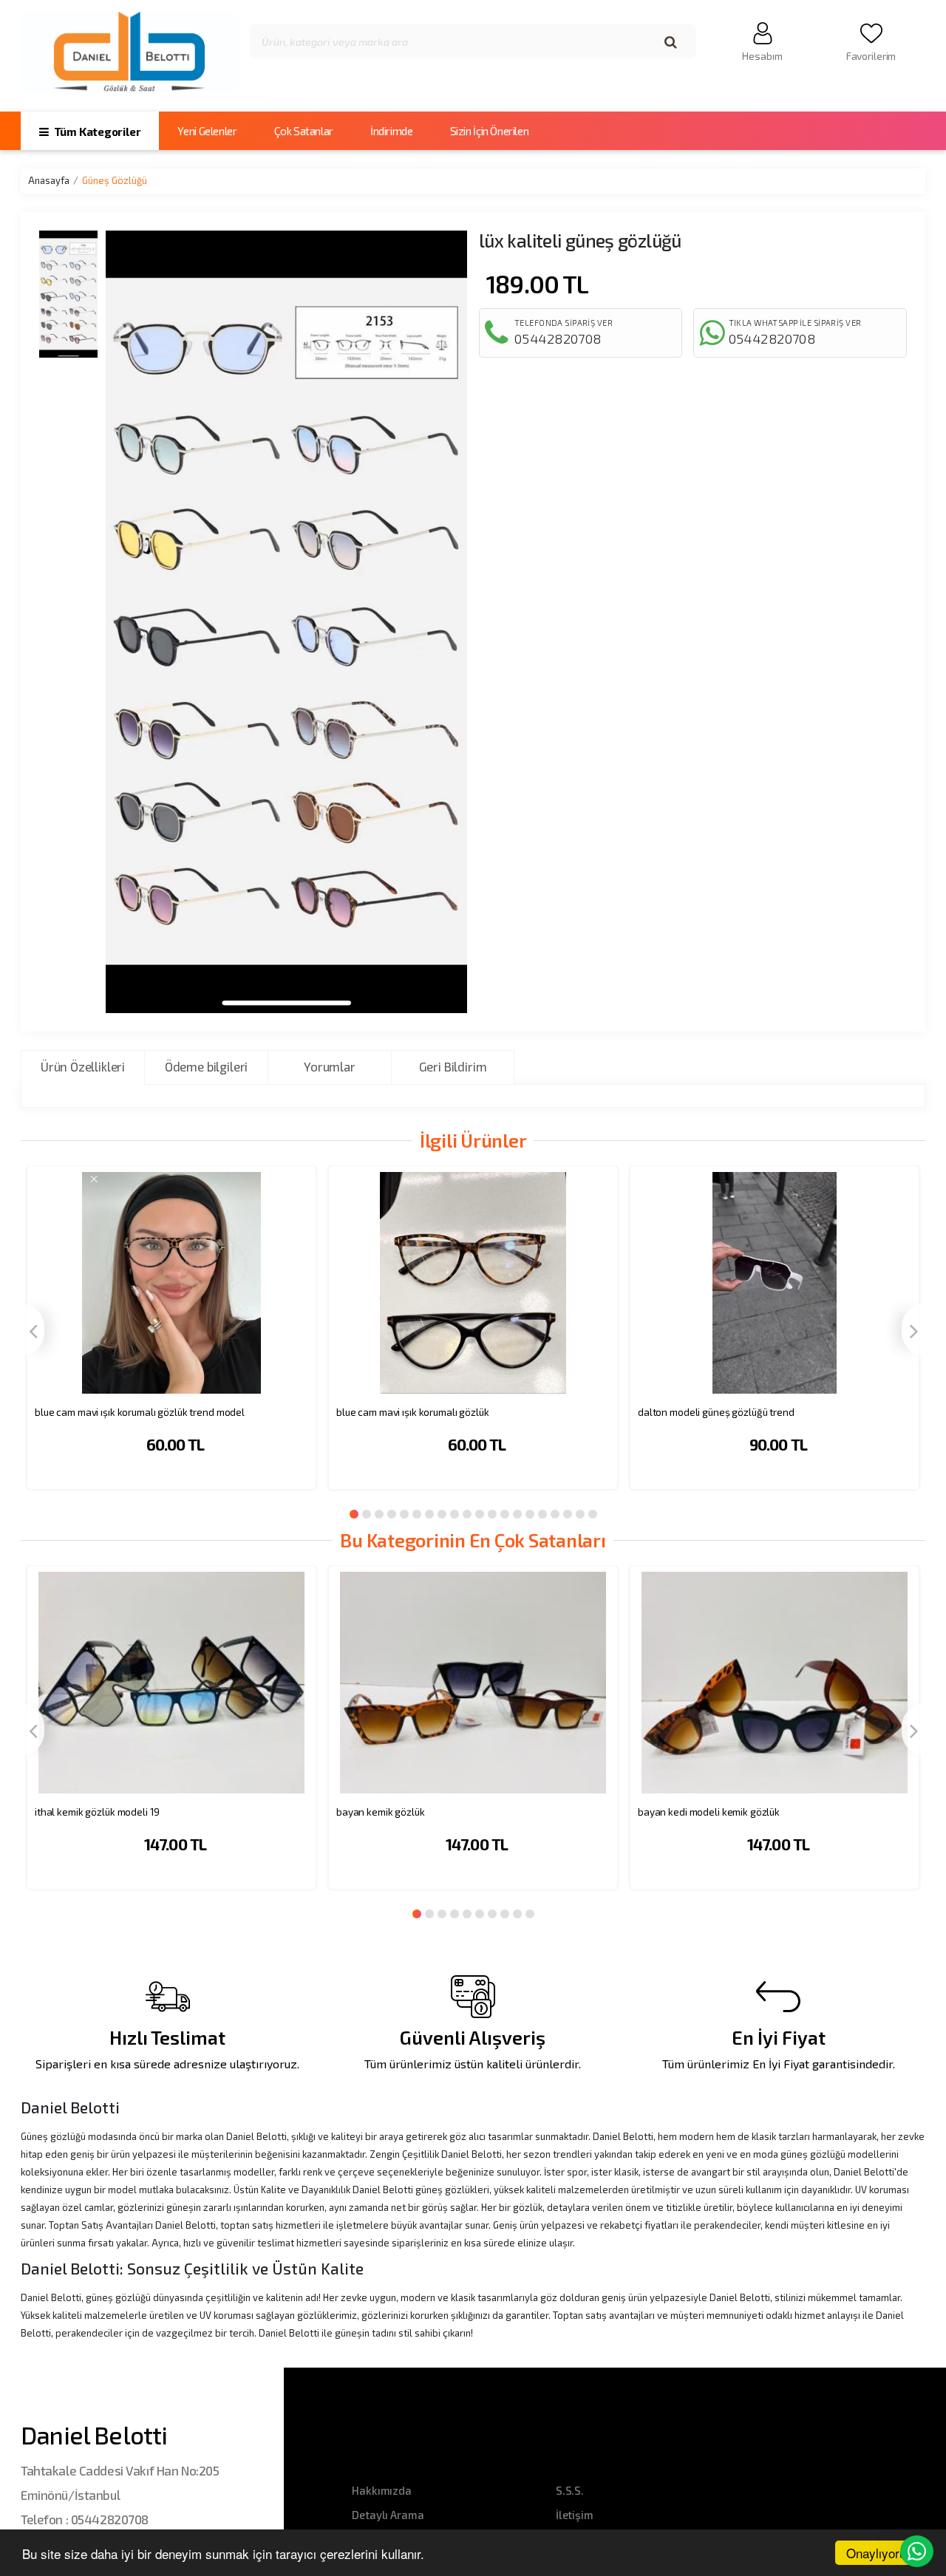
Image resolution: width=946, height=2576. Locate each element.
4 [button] (392, 1514)
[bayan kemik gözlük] (473, 1682)
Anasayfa (49, 180)
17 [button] (555, 1514)
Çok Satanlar (304, 131)
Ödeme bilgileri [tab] (206, 1066)
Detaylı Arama (388, 2515)
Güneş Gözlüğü (115, 180)
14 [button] (517, 1514)
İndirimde (392, 131)
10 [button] (467, 1514)
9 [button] (455, 1514)
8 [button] (442, 1514)
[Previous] (33, 1330)
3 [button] (379, 1514)
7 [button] (429, 1514)
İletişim (575, 2515)
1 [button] (354, 1514)
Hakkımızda (382, 2490)
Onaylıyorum (881, 2553)
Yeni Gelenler (207, 131)
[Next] (913, 1330)
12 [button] (492, 1514)
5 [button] (404, 1514)
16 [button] (542, 1514)
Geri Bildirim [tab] (453, 1066)
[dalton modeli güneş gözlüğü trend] (775, 1282)
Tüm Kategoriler (96, 132)
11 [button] (480, 1514)
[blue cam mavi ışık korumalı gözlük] (473, 1282)
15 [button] (530, 1514)
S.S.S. (570, 2490)
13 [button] (505, 1514)
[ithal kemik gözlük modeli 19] (171, 1682)
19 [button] (580, 1514)
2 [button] (367, 1514)
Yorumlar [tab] (330, 1066)
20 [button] (593, 1514)
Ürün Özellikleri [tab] (83, 1066)
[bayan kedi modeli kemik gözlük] (775, 1682)
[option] (171, 1337)
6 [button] (417, 1514)
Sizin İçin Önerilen (490, 131)
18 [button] (568, 1514)
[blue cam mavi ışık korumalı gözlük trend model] (171, 1282)
